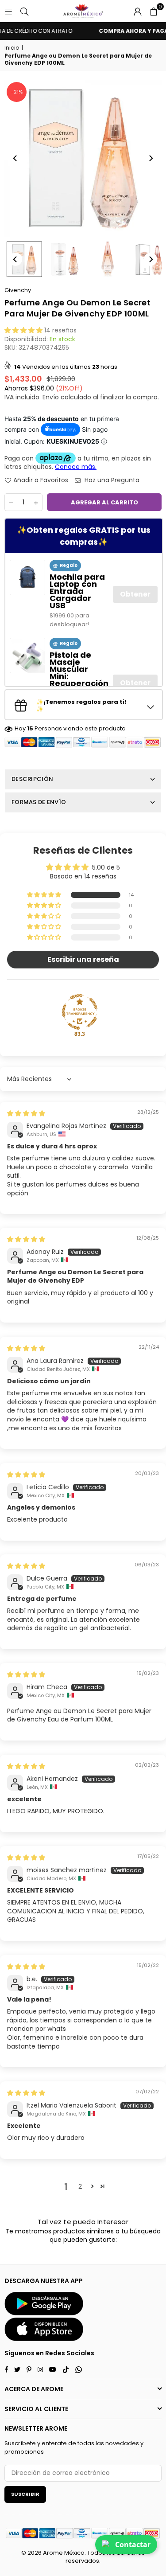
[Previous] (15, 158)
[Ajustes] (138, 11)
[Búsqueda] (24, 11)
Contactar (133, 2545)
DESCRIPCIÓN (32, 779)
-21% (17, 92)
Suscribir (25, 2494)
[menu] (8, 11)
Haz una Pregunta (111, 480)
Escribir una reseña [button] (83, 959)
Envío (51, 397)
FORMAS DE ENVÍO (39, 802)
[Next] (151, 158)
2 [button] (80, 2186)
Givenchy (18, 290)
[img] (26, 1113)
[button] (154, 11)
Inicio (12, 48)
